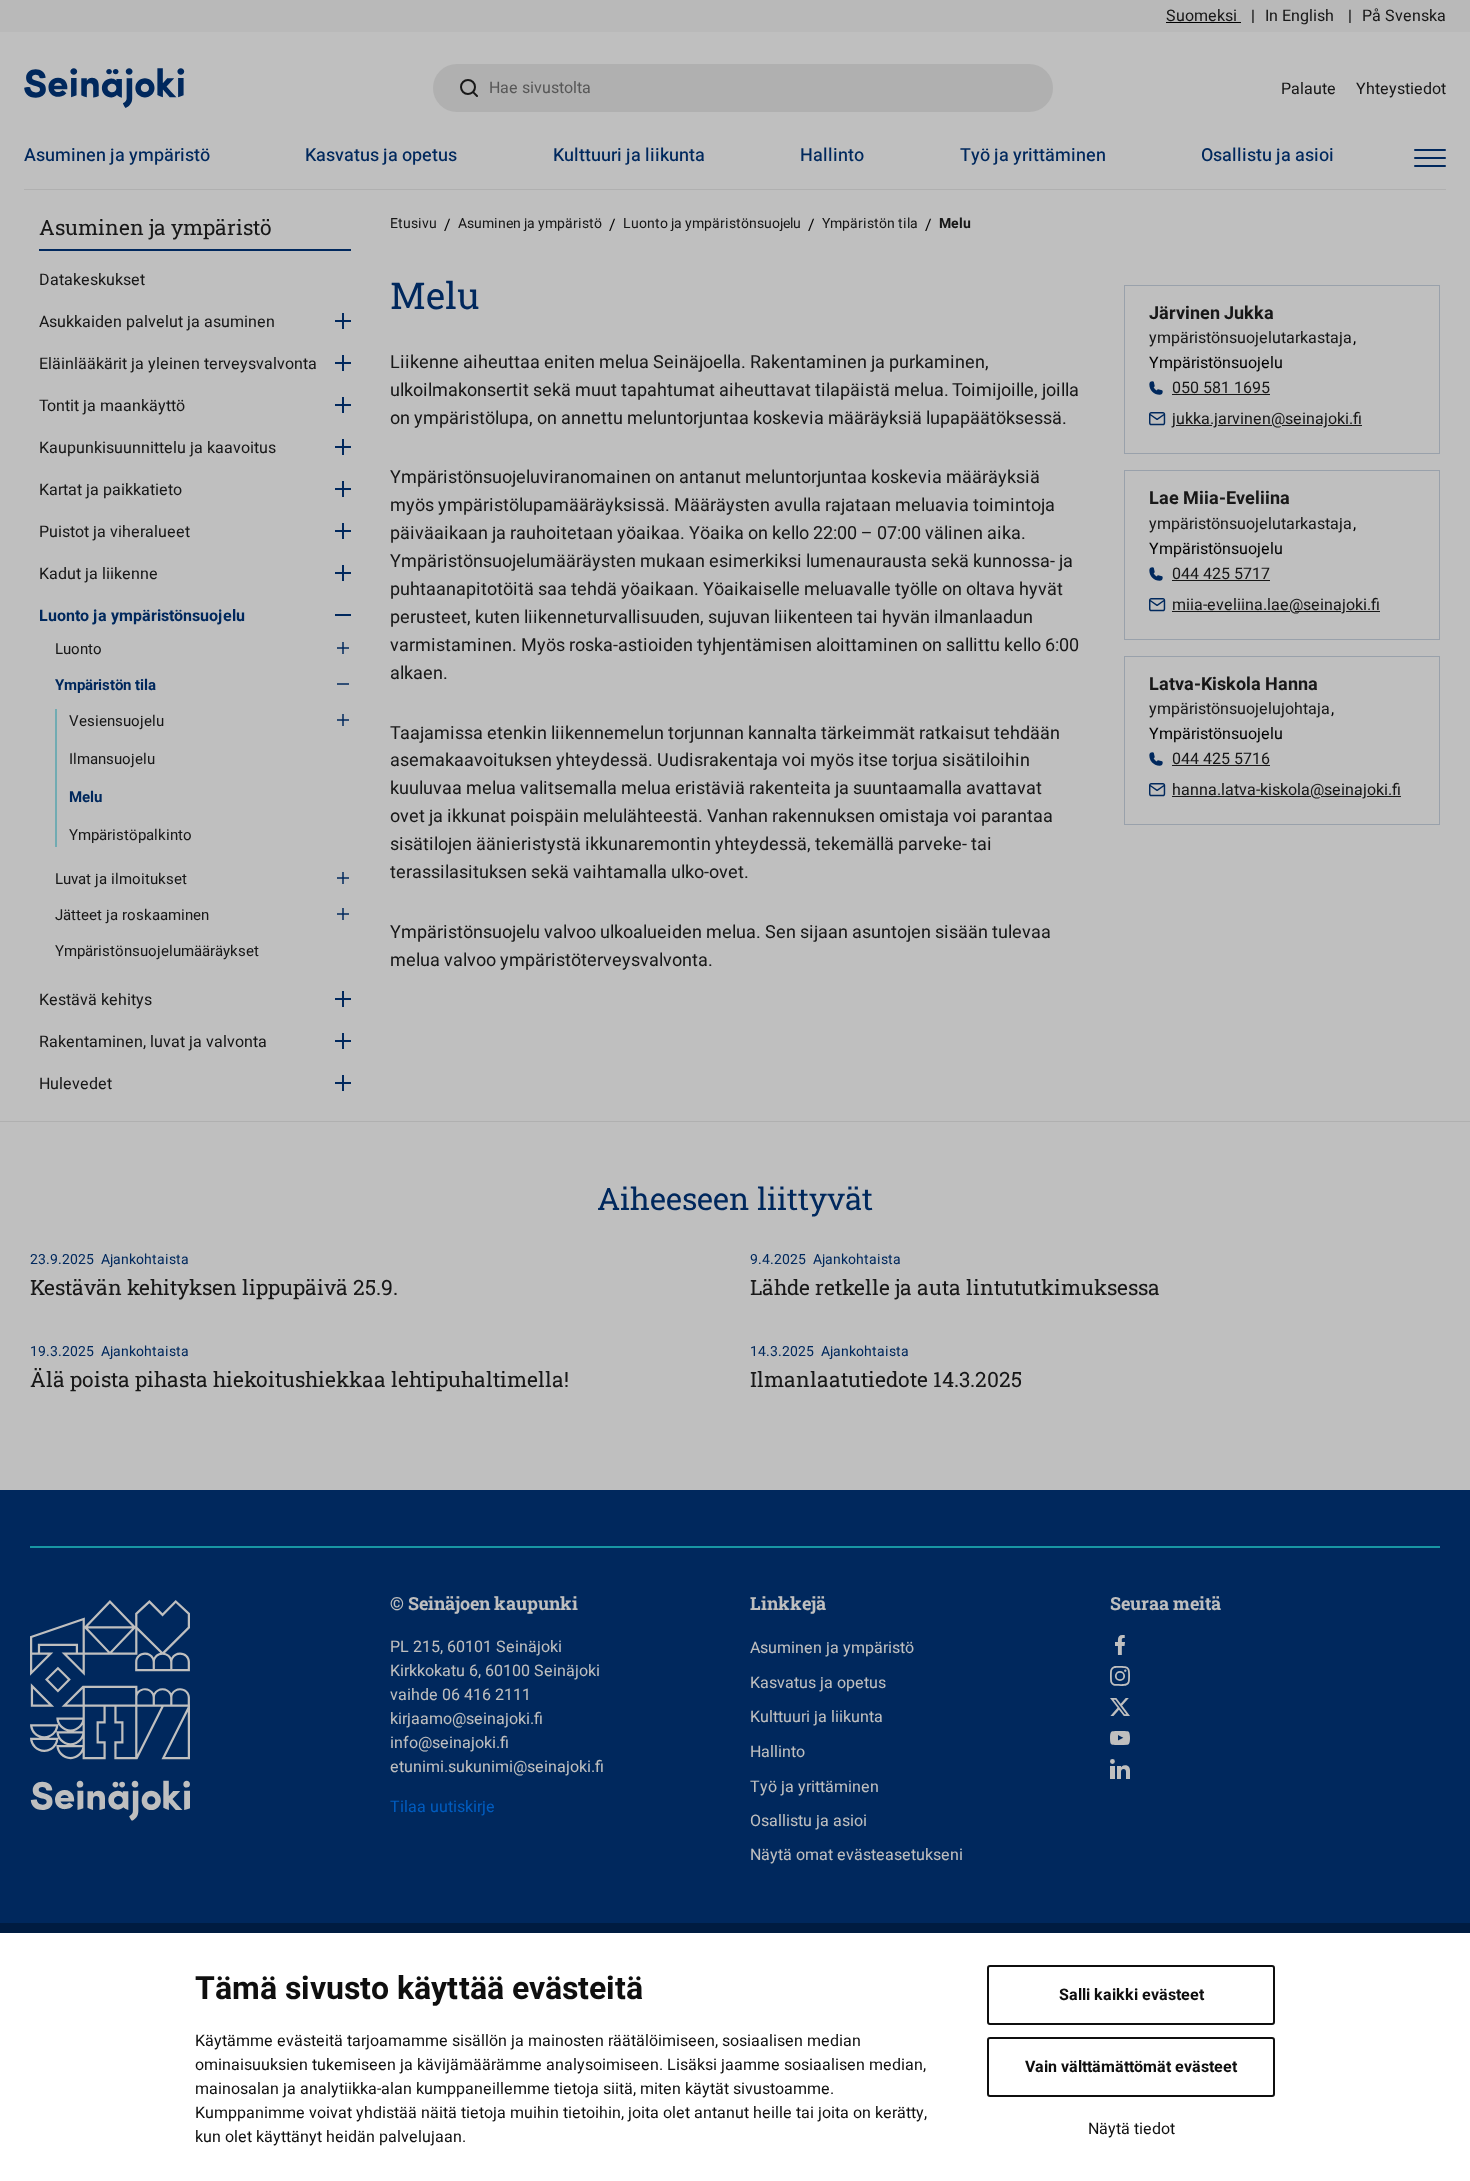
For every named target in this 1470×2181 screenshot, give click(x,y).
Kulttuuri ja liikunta (629, 155)
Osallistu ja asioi (1267, 155)
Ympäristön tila (105, 685)
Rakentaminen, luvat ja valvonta (153, 1042)
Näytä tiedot (1131, 2129)
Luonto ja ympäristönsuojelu (142, 616)
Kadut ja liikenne (98, 574)
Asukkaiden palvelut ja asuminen (157, 322)
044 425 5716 (1221, 759)
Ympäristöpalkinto (130, 835)
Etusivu (413, 223)
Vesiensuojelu (116, 721)
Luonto (78, 649)
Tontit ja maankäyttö (112, 406)
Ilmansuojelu (112, 759)
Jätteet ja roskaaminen (132, 915)
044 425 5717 (1221, 574)
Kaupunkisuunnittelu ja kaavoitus (157, 448)
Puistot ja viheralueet (114, 532)
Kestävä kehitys (95, 1000)
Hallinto (832, 155)
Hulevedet (75, 1084)
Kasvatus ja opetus (381, 155)
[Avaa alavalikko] (343, 320)
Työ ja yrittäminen (1033, 155)
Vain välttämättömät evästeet (1131, 2067)
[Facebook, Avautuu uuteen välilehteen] (1275, 1645)
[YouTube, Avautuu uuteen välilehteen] (1275, 1738)
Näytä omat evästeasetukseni (856, 1855)
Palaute (1308, 88)
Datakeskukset (92, 280)
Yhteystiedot (1401, 88)
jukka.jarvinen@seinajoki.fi (1267, 419)
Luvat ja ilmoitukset (121, 879)
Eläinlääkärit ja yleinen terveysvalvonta (178, 364)
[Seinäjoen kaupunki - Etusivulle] (104, 87)
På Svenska (1404, 16)
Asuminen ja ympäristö (117, 155)
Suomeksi (1201, 16)
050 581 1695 (1221, 388)
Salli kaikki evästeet (1131, 1995)
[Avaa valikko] (1430, 158)
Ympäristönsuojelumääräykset (157, 951)
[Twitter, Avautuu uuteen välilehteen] (1275, 1707)
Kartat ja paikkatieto (110, 490)
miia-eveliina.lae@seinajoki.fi (1276, 605)
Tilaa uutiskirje (442, 1807)
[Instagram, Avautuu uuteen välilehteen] (1275, 1676)
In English (1299, 16)
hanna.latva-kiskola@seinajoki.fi (1286, 790)
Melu (85, 797)
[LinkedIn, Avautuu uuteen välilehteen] (1275, 1769)
